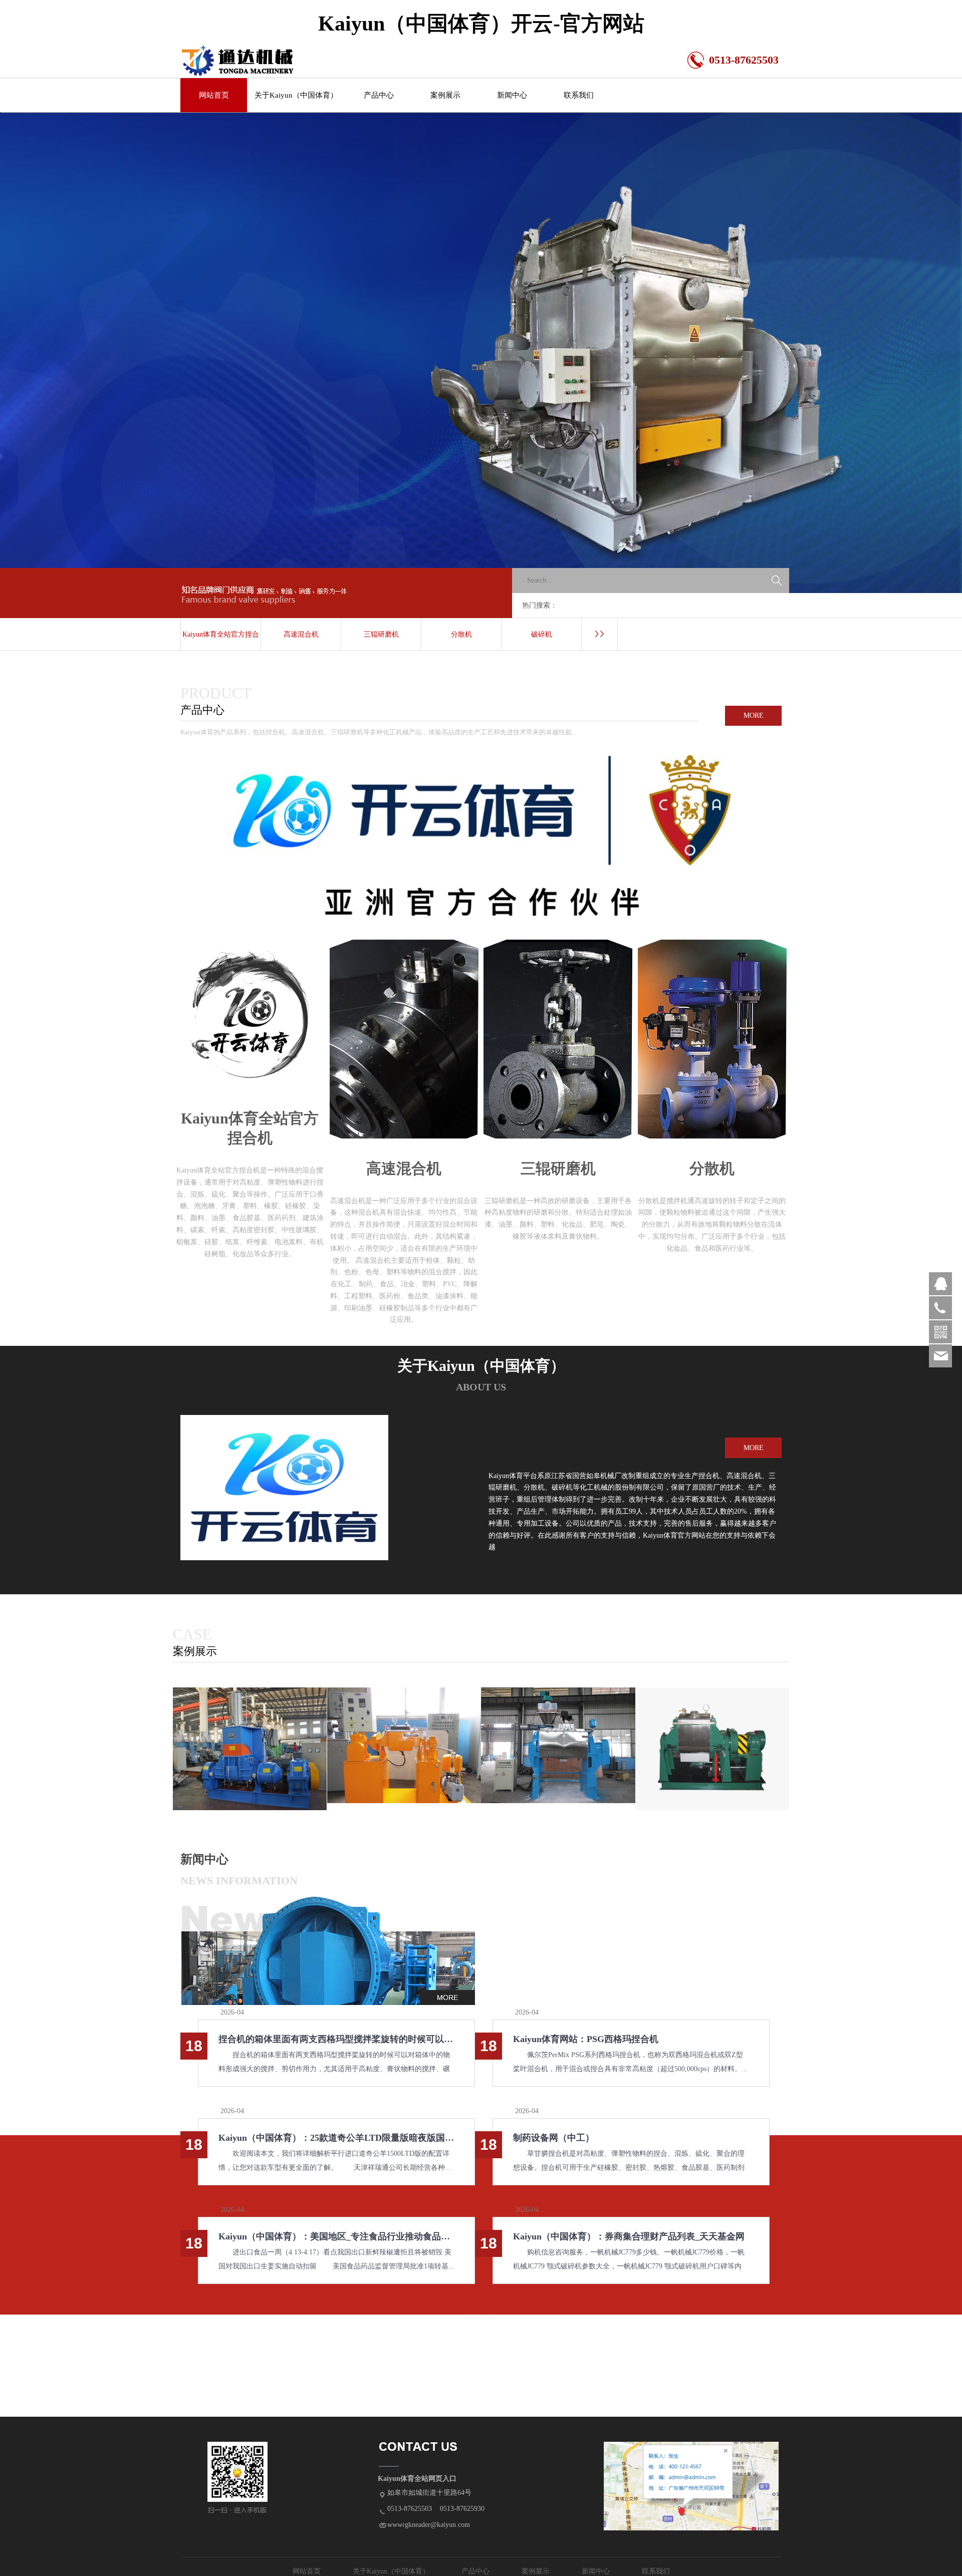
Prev (201, 353)
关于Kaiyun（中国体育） (296, 95)
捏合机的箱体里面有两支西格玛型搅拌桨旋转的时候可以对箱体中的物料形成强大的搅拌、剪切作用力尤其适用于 (336, 2039)
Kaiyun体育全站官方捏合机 (221, 641)
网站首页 (214, 95)
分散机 (461, 634)
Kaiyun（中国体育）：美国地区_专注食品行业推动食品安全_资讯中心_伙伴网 (336, 2236)
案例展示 (445, 95)
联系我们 (579, 95)
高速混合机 (301, 634)
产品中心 (379, 95)
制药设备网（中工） (554, 2138)
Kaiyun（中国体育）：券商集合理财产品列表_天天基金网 (629, 2236)
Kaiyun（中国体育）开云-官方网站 (481, 24)
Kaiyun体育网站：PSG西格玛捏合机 (586, 2039)
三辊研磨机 (381, 634)
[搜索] (777, 581)
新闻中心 (512, 95)
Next (761, 353)
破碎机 (542, 634)
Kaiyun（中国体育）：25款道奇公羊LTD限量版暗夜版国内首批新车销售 (336, 2138)
